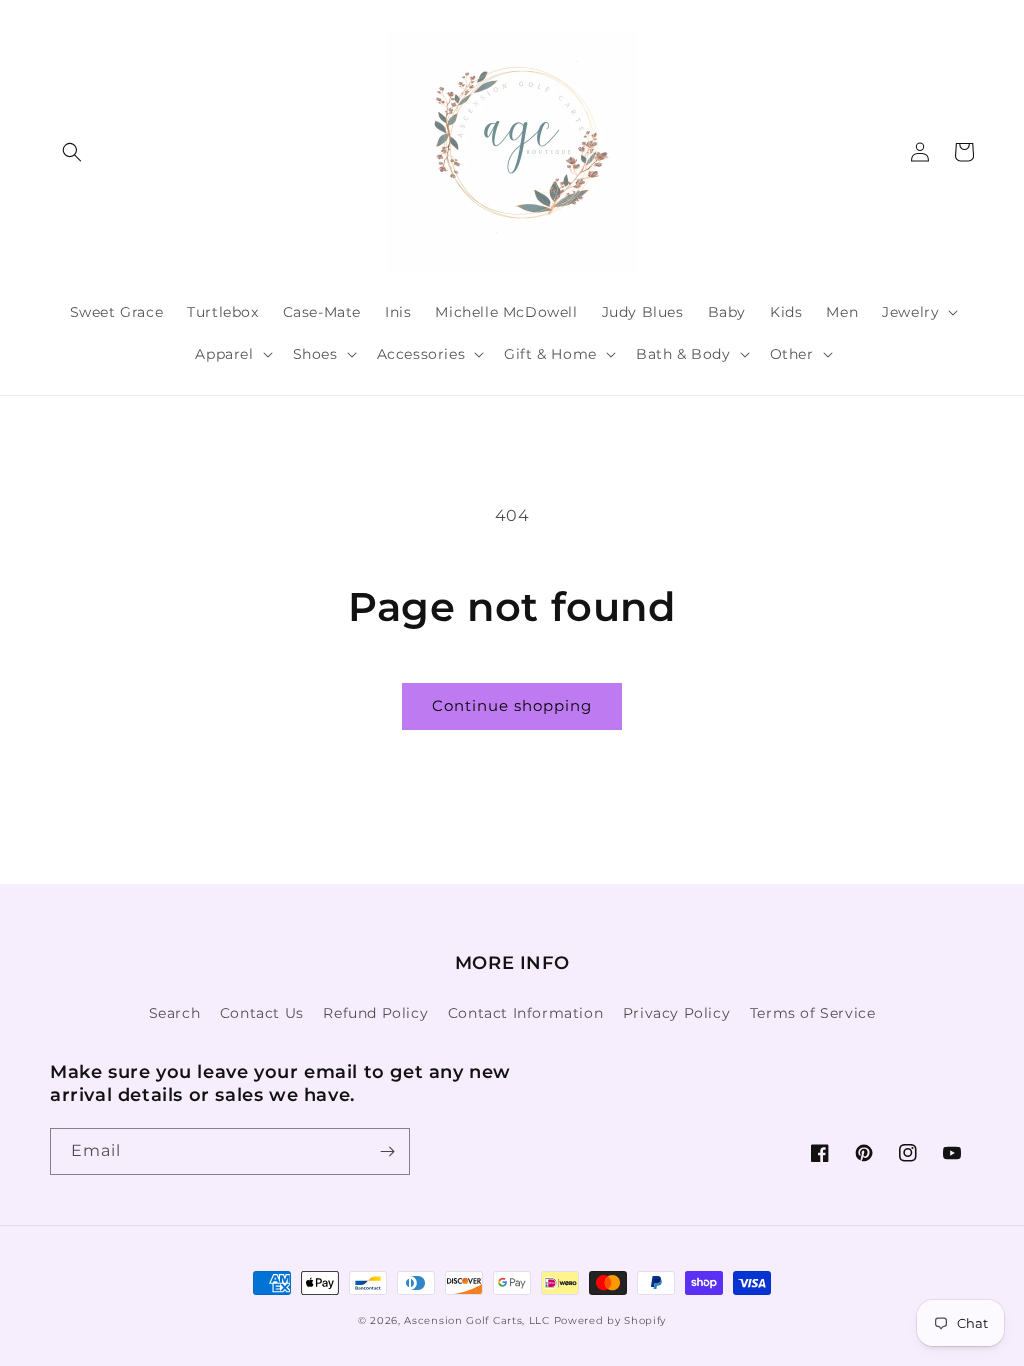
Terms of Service (813, 1013)
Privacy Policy (676, 1013)
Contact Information (525, 1013)
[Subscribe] (387, 1151)
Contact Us (262, 1013)
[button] (72, 152)
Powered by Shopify (610, 1320)
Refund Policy (375, 1013)
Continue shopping (512, 705)
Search (175, 1013)
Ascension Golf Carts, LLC (477, 1320)
